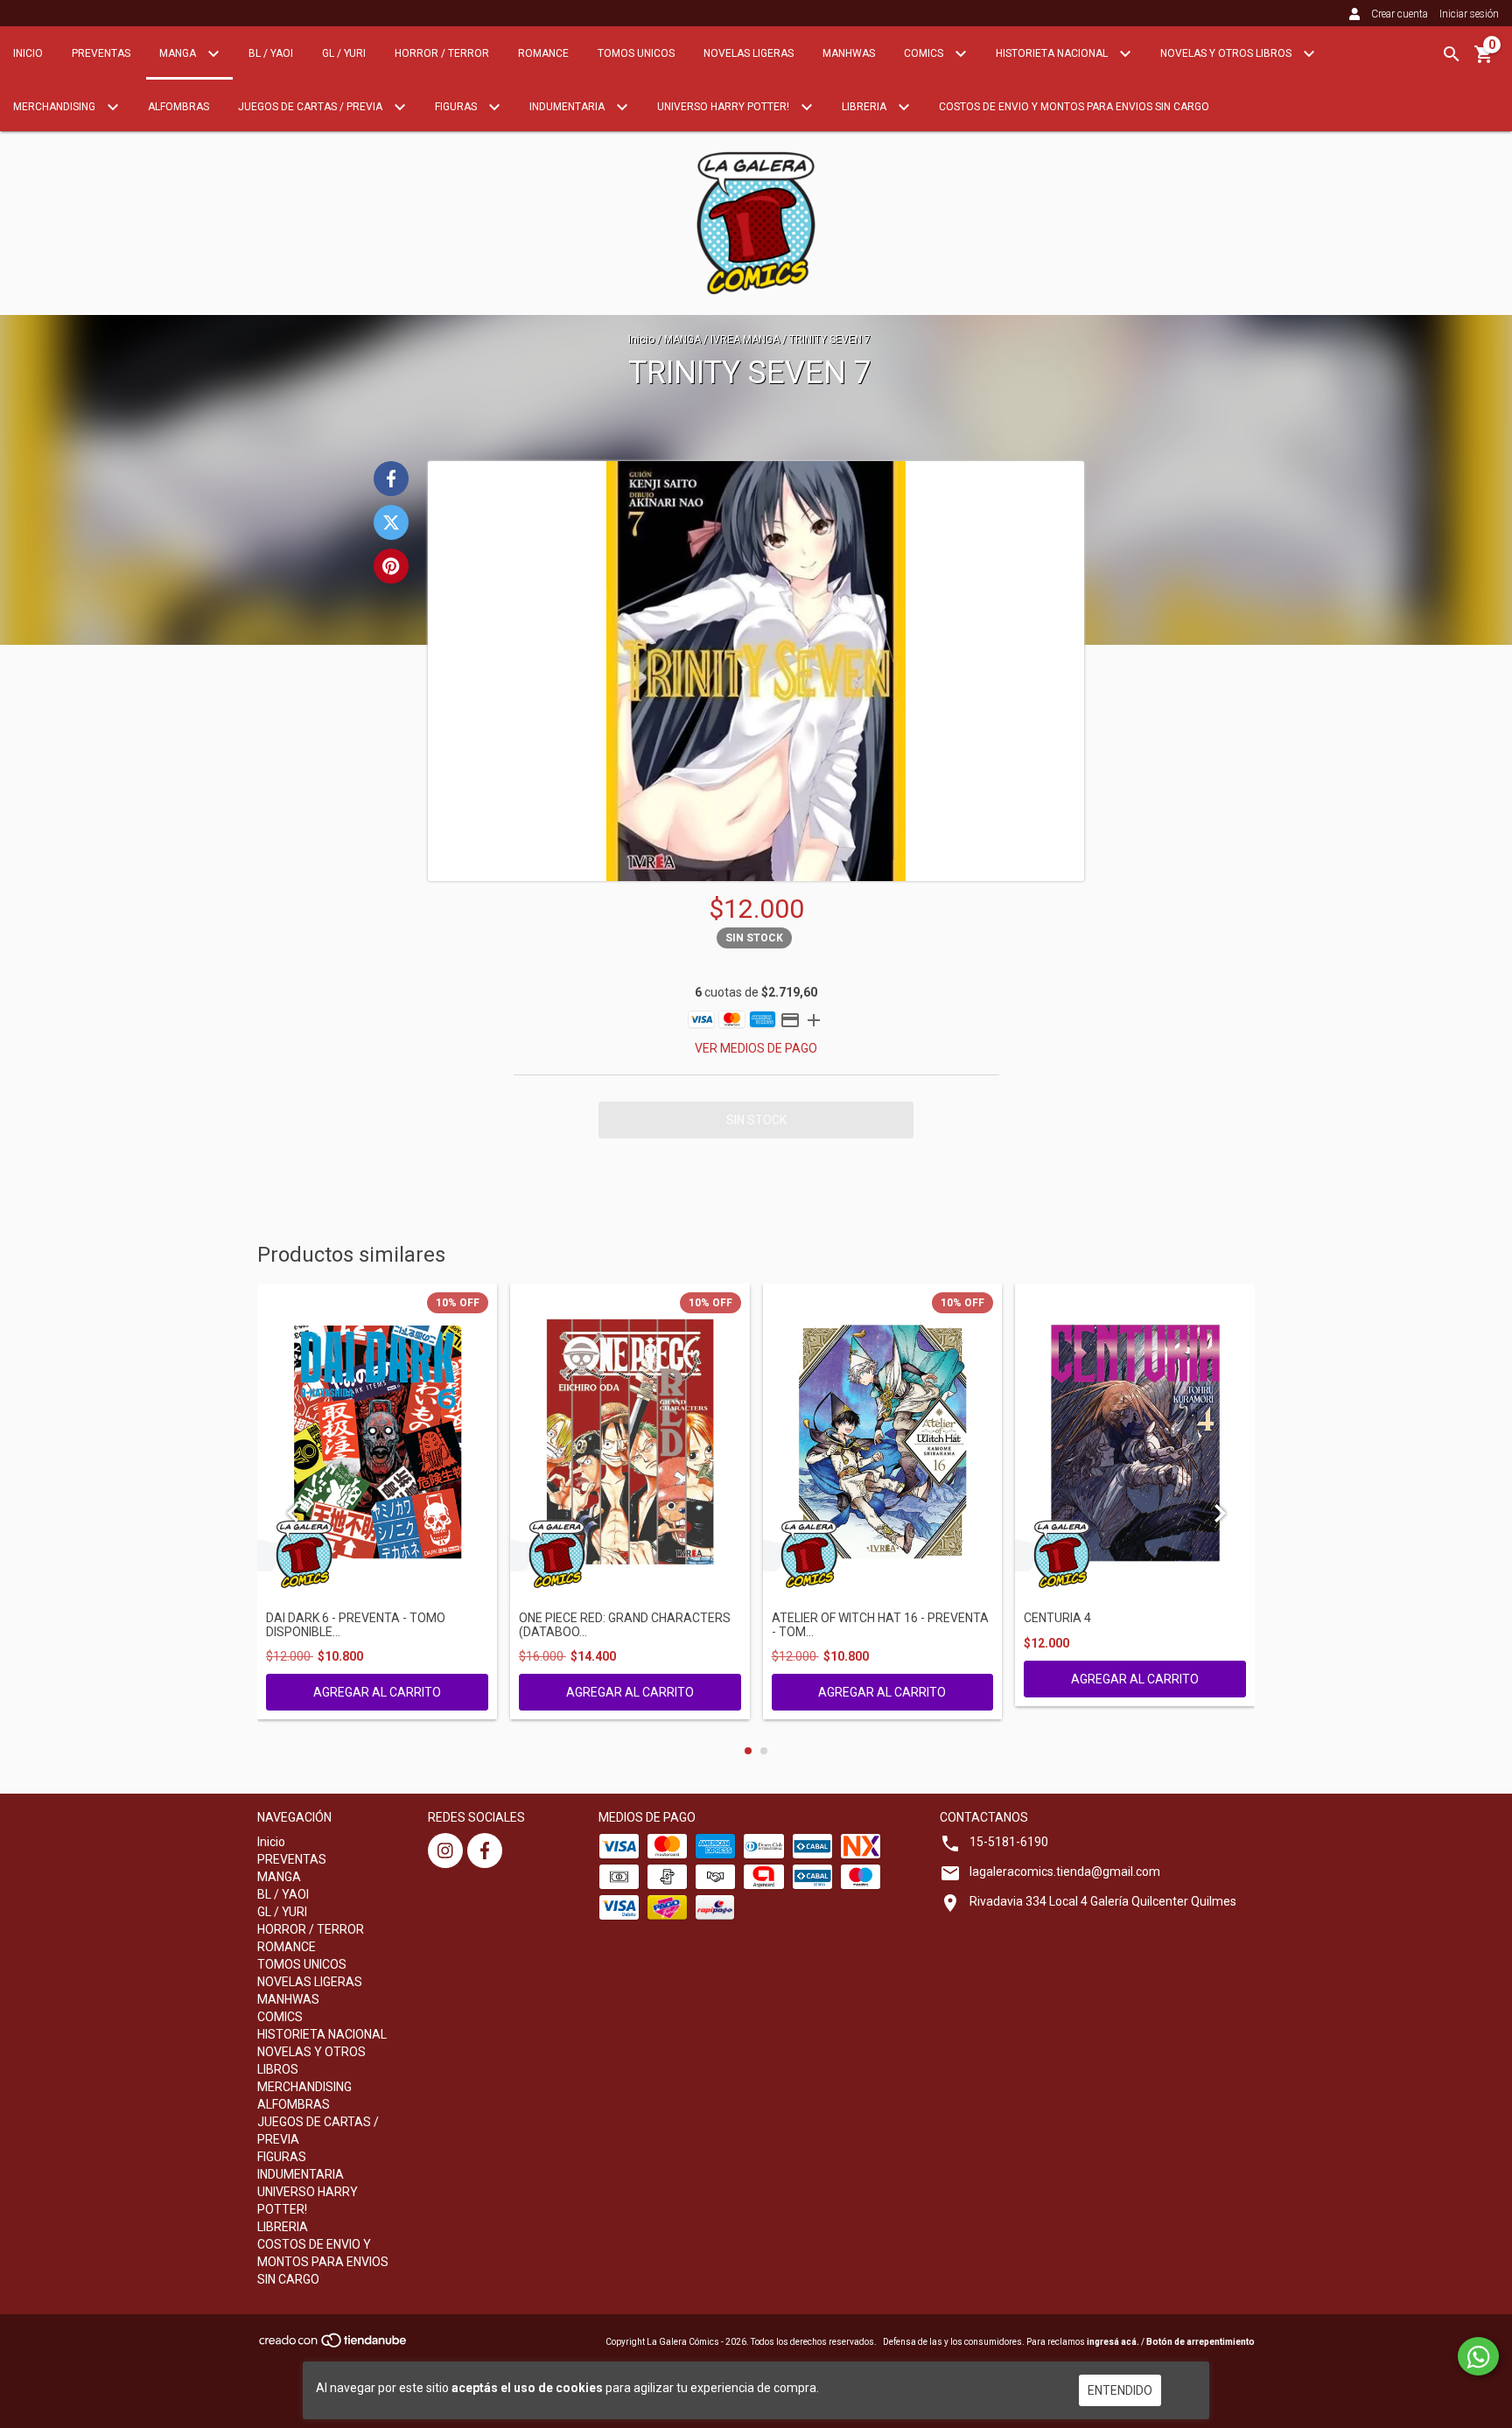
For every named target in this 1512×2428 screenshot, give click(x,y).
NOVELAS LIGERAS (749, 53)
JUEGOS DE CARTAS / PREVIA (311, 107)
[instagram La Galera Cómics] (445, 1851)
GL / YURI (344, 53)
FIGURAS (457, 107)
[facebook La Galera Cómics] (485, 1851)
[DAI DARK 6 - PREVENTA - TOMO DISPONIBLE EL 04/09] (377, 1443)
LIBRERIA (865, 107)
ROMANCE (543, 53)
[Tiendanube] (334, 2346)
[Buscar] (1452, 54)
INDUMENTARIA (568, 107)
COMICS (925, 53)
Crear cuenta (1400, 14)
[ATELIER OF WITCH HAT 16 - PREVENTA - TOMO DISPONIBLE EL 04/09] (883, 1443)
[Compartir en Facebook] (391, 479)
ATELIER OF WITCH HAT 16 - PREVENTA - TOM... (880, 1625)
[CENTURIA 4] (1135, 1443)
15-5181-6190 (1009, 1842)
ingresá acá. (1113, 2342)
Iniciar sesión (1469, 14)
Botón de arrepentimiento (1200, 2342)
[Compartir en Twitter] (391, 522)
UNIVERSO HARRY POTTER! (724, 107)
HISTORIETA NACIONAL (1053, 53)
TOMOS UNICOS (636, 53)
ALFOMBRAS (178, 107)
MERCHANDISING (56, 107)
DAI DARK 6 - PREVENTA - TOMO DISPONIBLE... (356, 1625)
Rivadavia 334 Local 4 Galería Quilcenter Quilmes (1103, 1901)
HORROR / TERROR (442, 53)
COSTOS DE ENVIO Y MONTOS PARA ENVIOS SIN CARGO (1074, 107)
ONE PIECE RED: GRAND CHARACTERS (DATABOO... (625, 1625)
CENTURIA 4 (1057, 1618)
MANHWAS (849, 53)
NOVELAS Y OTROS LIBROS (1227, 53)
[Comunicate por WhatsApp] (1478, 2356)
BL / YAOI (271, 53)
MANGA (179, 53)
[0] (1484, 60)
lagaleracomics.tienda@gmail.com (1065, 1872)
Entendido (1120, 2390)
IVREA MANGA (745, 339)
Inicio (28, 53)
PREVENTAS (101, 53)
